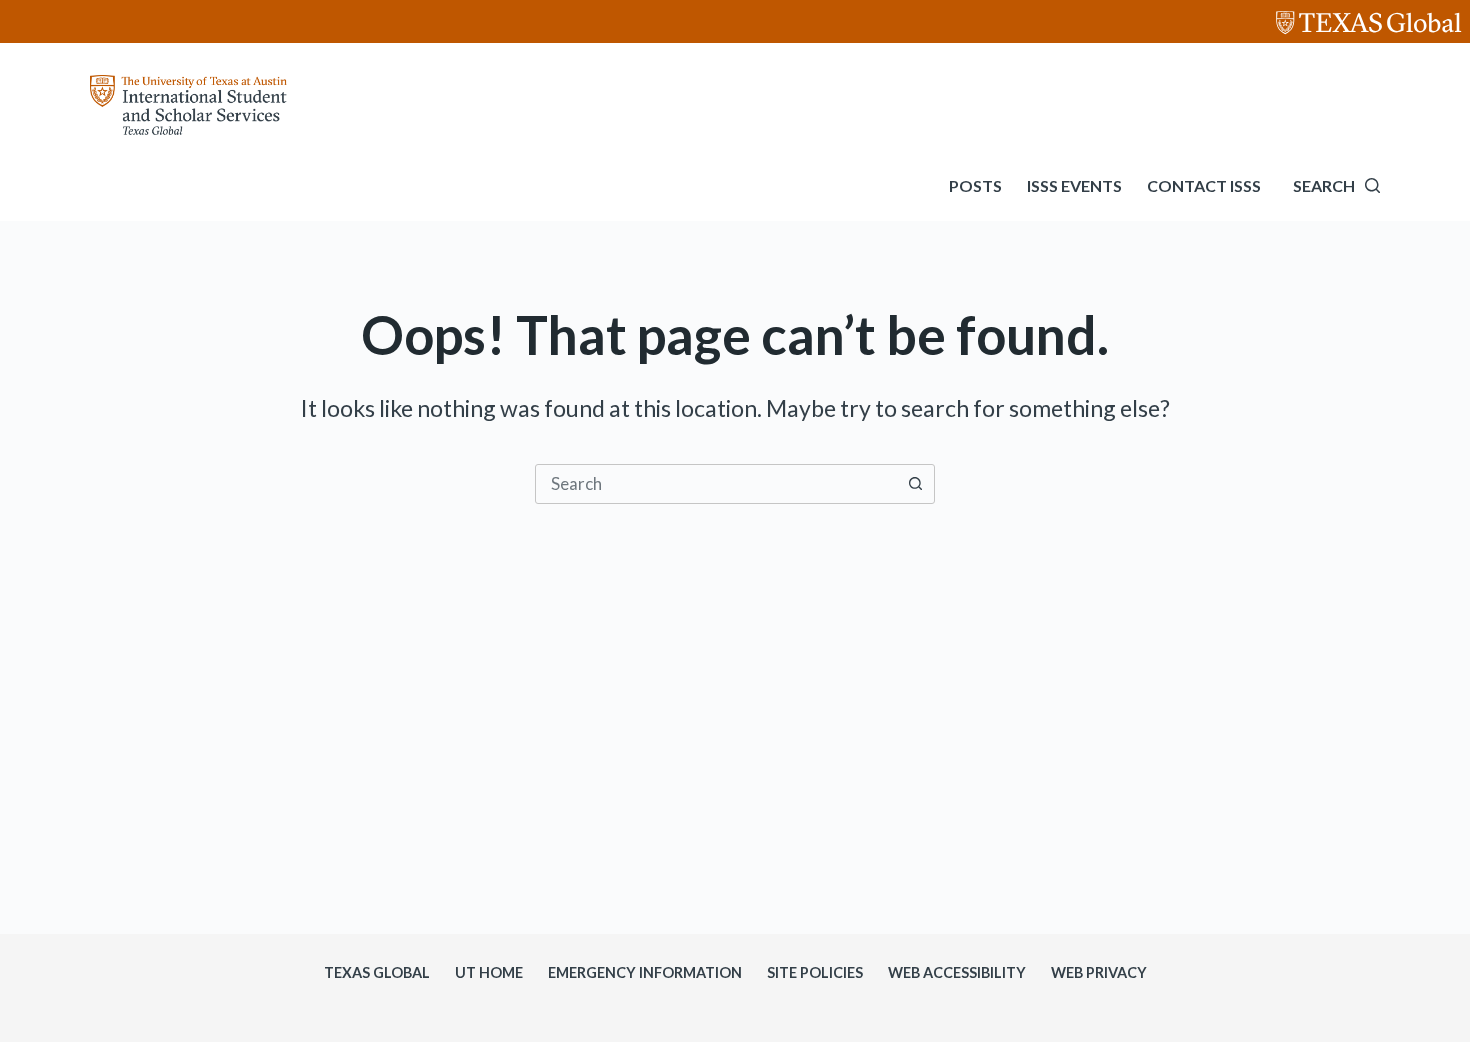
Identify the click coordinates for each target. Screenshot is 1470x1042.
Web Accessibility (957, 972)
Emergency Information (645, 972)
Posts (975, 185)
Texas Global (377, 972)
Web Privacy (1099, 972)
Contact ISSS (1204, 185)
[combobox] (716, 484)
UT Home (489, 972)
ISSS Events (1074, 185)
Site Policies (815, 972)
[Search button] (915, 484)
